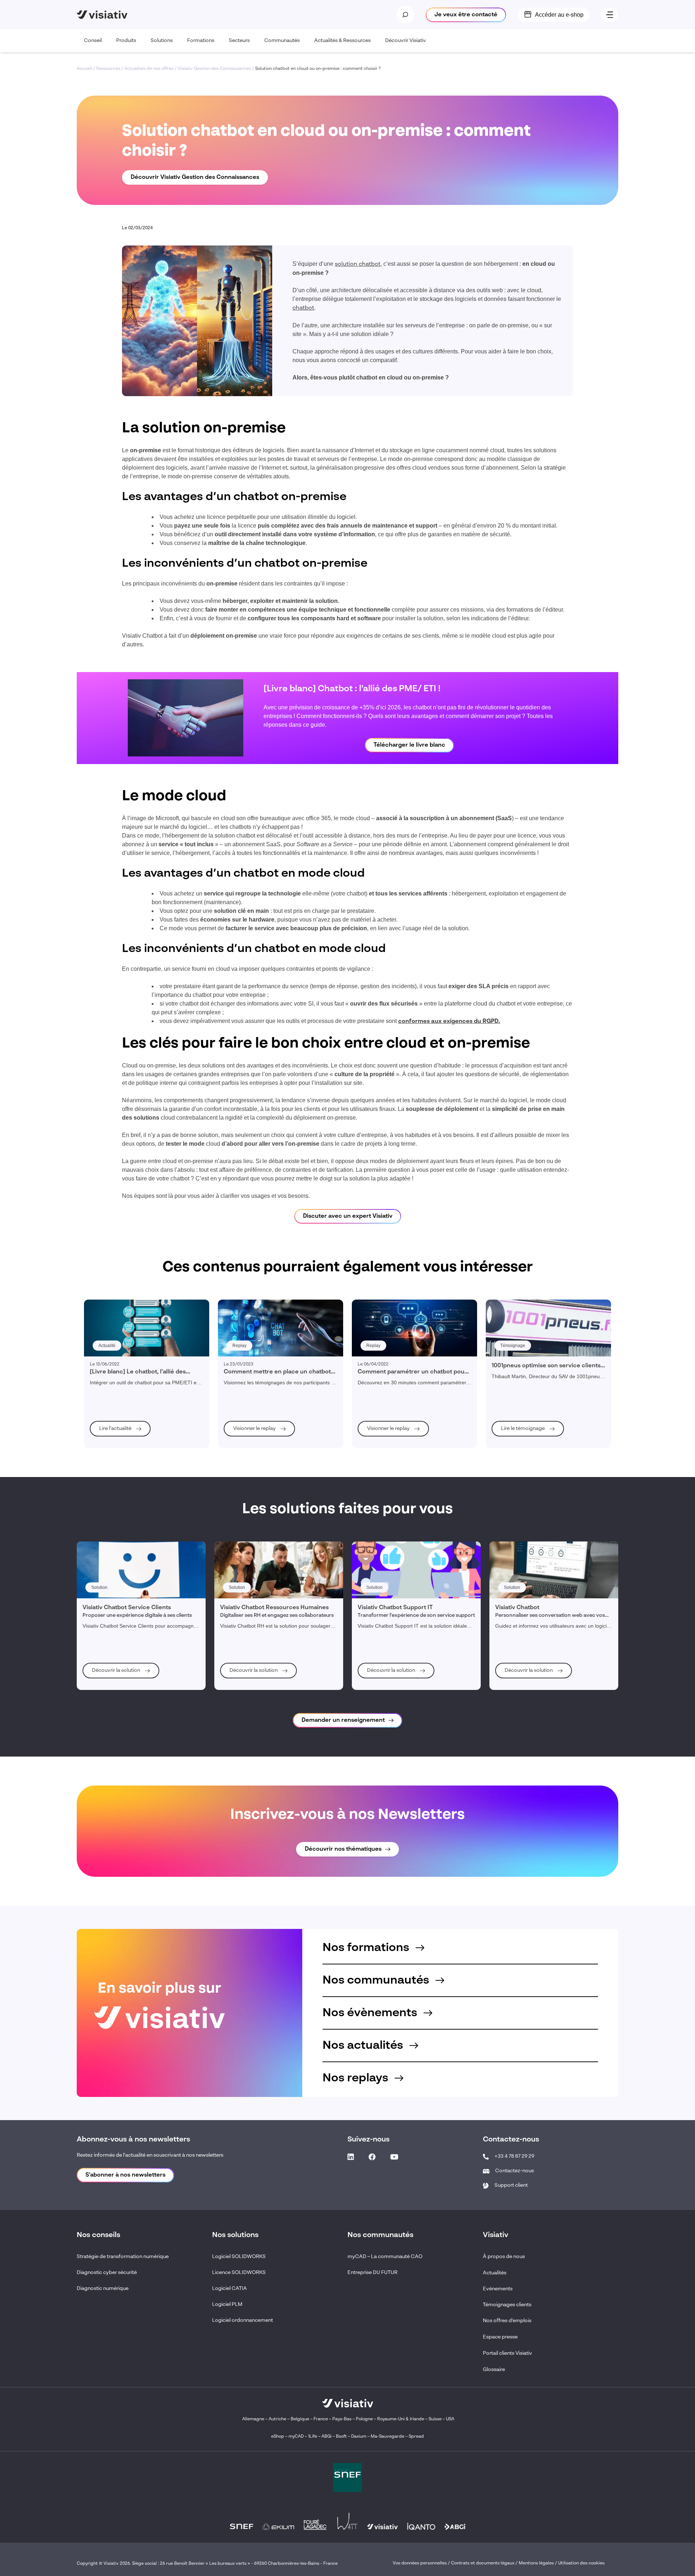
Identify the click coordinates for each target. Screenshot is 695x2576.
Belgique (300, 2419)
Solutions (162, 41)
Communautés (282, 41)
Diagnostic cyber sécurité (107, 2273)
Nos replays (357, 2078)
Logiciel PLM (227, 2304)
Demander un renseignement (343, 1720)
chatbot (303, 308)
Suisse (435, 2419)
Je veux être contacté (466, 15)
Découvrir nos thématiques (343, 1849)
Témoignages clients (507, 2305)
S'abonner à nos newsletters (125, 2175)
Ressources (108, 69)
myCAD (296, 2437)
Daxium (359, 2437)
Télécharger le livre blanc (409, 745)
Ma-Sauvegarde (387, 2437)
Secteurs (239, 41)
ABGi (327, 2437)
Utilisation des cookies (581, 2563)
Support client (511, 2185)
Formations (201, 41)
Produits (126, 41)
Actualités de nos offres (149, 69)
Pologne (364, 2419)
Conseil (93, 41)
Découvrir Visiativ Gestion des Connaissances (195, 177)
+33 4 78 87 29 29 (514, 2156)
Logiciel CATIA (229, 2288)
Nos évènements (371, 2013)
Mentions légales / (538, 2563)
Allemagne (253, 2419)
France (321, 2419)
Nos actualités (364, 2046)
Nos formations (367, 1948)
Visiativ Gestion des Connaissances (214, 69)
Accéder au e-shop (559, 15)
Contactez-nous (515, 2171)
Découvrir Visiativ (406, 41)
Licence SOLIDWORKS (239, 2273)
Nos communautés (377, 1980)
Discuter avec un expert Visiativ (348, 1216)
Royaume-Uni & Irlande (401, 2419)
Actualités (495, 2273)
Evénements (498, 2289)
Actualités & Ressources (342, 41)
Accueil (84, 69)
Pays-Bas (342, 2419)
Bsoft (341, 2437)
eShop (278, 2437)
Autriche (277, 2419)
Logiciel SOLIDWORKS (239, 2257)
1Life (313, 2437)
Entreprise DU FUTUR (372, 2273)
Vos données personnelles (420, 2563)
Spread (416, 2437)
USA (450, 2419)
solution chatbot (358, 264)
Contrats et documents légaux (483, 2563)
